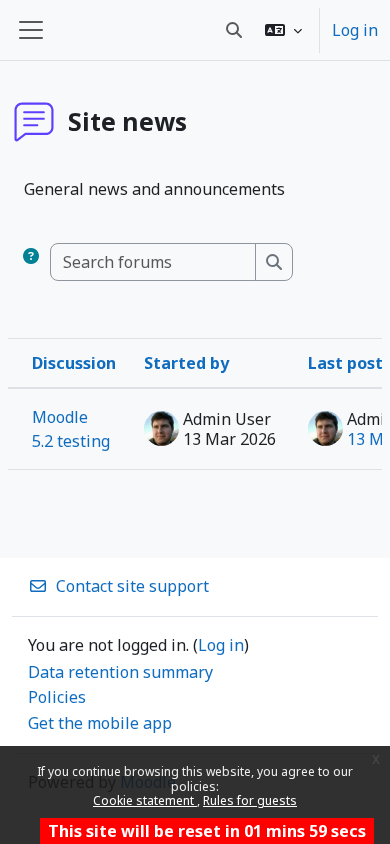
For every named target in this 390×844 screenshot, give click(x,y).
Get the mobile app (100, 723)
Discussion (74, 363)
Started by (186, 363)
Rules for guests (250, 800)
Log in (355, 30)
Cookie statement (145, 800)
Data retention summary (120, 672)
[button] (283, 30)
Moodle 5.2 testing (71, 429)
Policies (57, 697)
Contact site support (132, 586)
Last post (345, 363)
